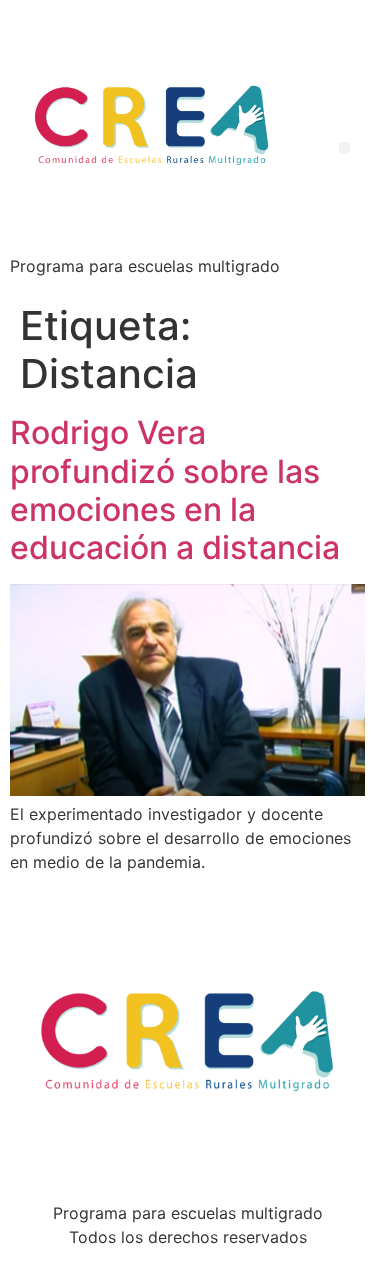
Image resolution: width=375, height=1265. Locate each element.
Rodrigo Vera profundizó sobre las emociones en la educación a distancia (175, 490)
